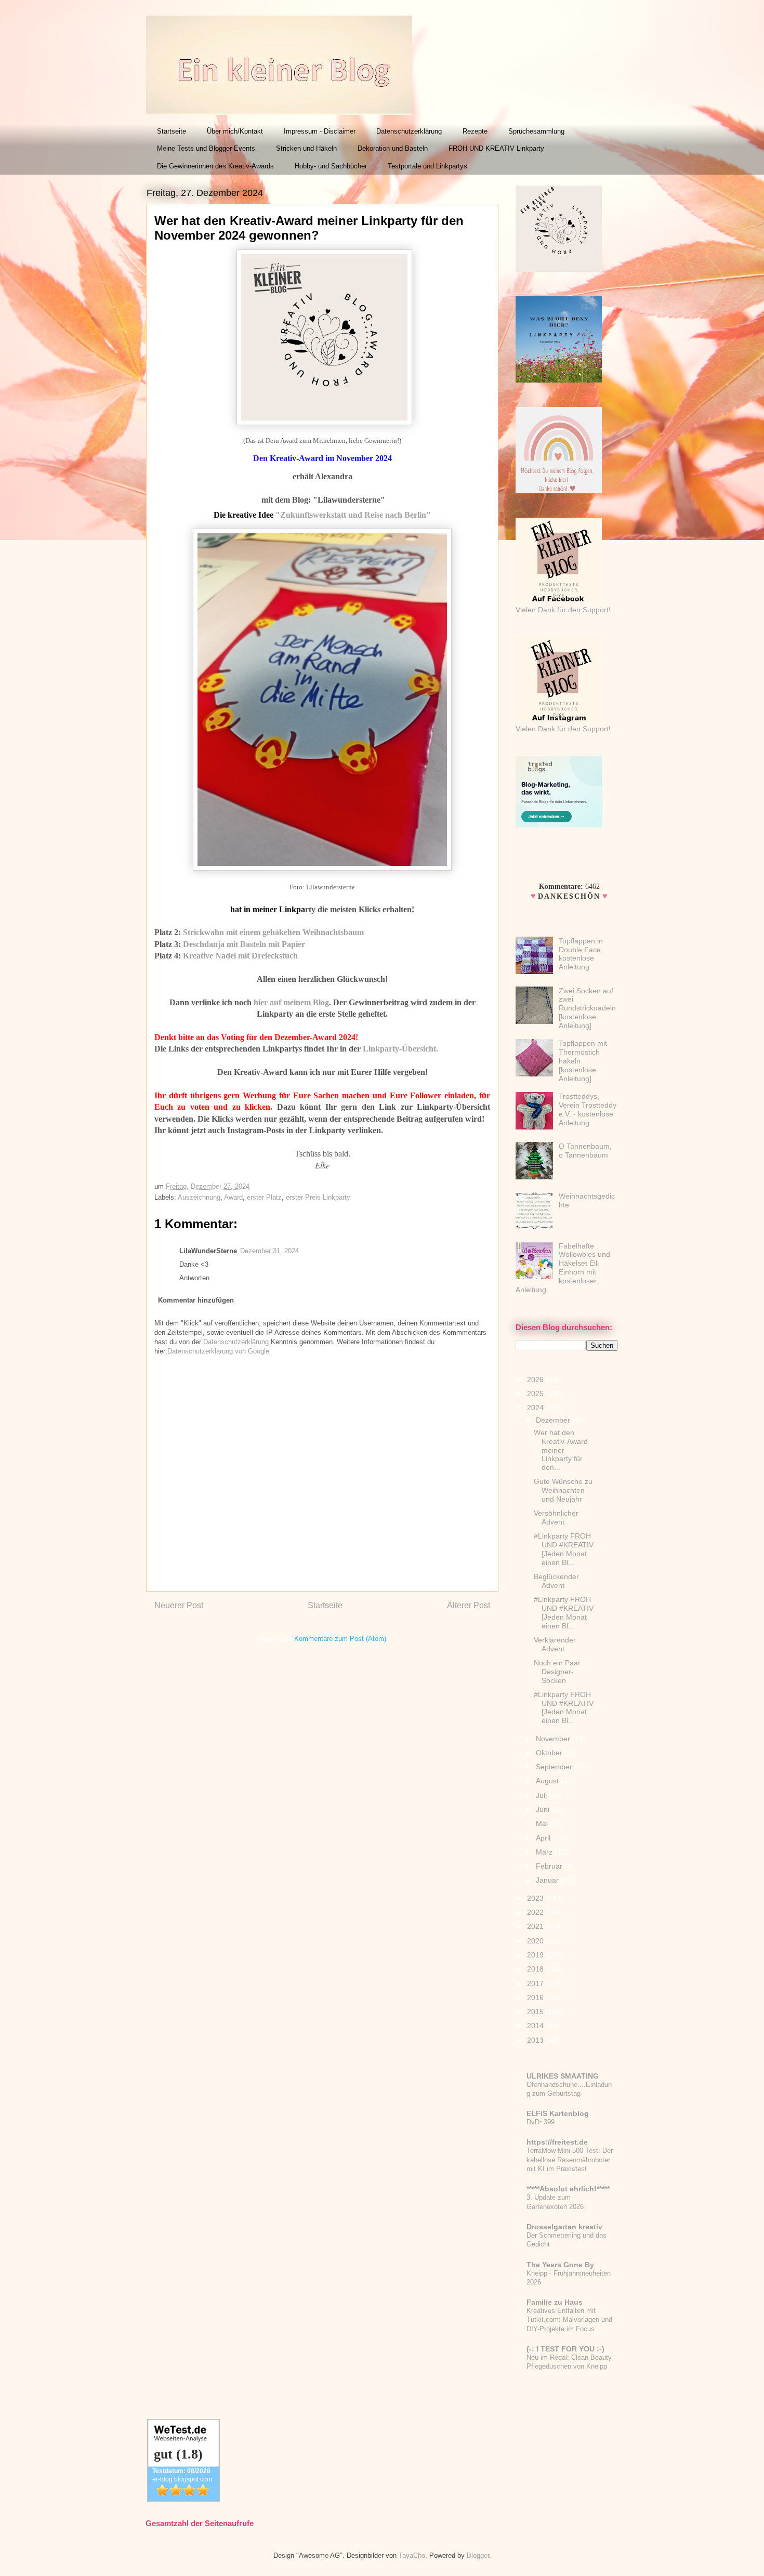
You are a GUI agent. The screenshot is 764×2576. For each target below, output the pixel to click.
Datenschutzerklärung (409, 131)
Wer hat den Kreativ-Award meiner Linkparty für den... (561, 1450)
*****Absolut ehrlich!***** (568, 2189)
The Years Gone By (560, 2265)
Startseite (172, 131)
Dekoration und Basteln (393, 148)
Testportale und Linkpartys (427, 166)
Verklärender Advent (555, 1644)
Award (233, 1197)
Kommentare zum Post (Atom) (340, 1639)
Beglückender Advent (556, 1581)
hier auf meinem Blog (291, 1002)
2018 (536, 1969)
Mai (543, 1823)
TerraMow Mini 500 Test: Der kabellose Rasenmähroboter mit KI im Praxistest (570, 2160)
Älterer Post (469, 1605)
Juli (542, 1795)
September (555, 1767)
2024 (536, 1408)
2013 (536, 2040)
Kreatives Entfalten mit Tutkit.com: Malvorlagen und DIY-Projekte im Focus (569, 2320)
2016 (536, 1997)
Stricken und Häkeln (306, 148)
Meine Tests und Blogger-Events (206, 148)
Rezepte (475, 131)
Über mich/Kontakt (235, 131)
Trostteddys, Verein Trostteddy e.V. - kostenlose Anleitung (588, 1109)
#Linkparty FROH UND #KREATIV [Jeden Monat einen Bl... (564, 1549)
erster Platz (264, 1197)
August (548, 1781)
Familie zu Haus (555, 2302)
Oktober (550, 1753)
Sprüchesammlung (536, 131)
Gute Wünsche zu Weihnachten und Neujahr (563, 1490)
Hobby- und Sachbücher (331, 166)
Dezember (554, 1420)
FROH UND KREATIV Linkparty (496, 148)
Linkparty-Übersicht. (400, 1049)
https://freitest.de (557, 2142)
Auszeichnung (199, 1197)
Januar (548, 1880)
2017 (536, 1983)
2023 (536, 1898)
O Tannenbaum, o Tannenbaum (585, 1151)
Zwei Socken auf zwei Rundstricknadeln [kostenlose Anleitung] (587, 1008)
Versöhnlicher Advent (556, 1517)
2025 (536, 1394)
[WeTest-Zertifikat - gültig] (183, 2499)
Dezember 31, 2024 (269, 1251)
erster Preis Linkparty (318, 1197)
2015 (536, 2012)
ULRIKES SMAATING (563, 2076)
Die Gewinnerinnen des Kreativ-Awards (215, 166)
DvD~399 (541, 2122)
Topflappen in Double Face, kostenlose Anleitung (581, 954)
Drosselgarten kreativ (564, 2227)
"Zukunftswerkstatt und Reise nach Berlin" (353, 515)
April (544, 1838)
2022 (536, 1912)
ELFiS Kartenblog (558, 2113)
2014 (536, 2026)
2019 (536, 1955)
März (545, 1852)
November (554, 1739)
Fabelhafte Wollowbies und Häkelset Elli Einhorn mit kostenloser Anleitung (563, 1268)
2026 (536, 1379)
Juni (544, 1809)
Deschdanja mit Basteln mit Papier (244, 944)
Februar (550, 1866)
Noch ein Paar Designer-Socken (557, 1672)
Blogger (478, 2555)
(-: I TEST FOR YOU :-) (565, 2349)
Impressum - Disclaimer (320, 131)
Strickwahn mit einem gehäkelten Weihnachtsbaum (273, 932)
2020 (536, 1941)
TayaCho (412, 2555)
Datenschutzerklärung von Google (218, 1351)
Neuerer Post (179, 1605)
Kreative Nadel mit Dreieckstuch (240, 956)
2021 (536, 1926)
